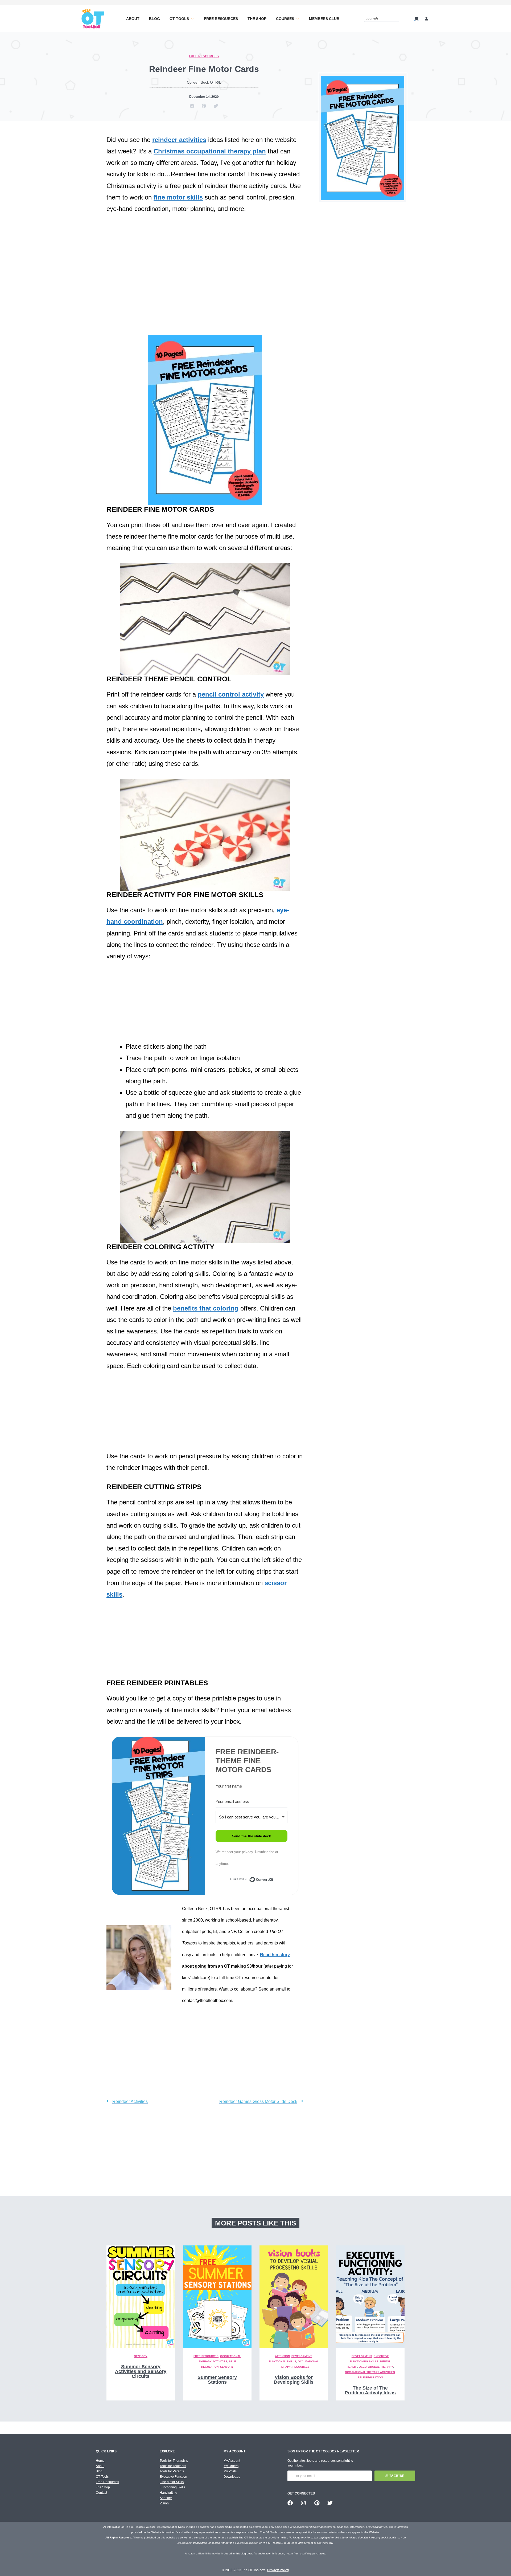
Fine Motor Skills (172, 2482)
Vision (164, 2503)
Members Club (324, 19)
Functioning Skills (172, 2487)
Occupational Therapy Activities (370, 2372)
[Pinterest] (317, 2503)
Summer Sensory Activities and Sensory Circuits (141, 2371)
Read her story (275, 1955)
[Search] (396, 19)
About (133, 19)
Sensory (141, 2356)
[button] (192, 106)
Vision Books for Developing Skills (294, 2380)
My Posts (230, 2471)
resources (301, 2367)
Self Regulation (370, 2377)
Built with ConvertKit (273, 1881)
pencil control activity (231, 694)
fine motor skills (178, 197)
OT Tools (179, 19)
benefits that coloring (206, 1308)
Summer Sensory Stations (217, 2380)
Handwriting (168, 2493)
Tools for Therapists (174, 2461)
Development (302, 2356)
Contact (101, 2493)
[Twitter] (330, 2503)
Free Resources (221, 19)
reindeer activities (179, 140)
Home (100, 2461)
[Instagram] (303, 2503)
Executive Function (173, 2477)
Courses (285, 19)
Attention (282, 2356)
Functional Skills (283, 2361)
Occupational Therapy (376, 2367)
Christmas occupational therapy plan (210, 151)
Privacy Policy (278, 2570)
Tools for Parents (172, 2471)
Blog (154, 19)
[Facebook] (290, 2503)
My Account (232, 2461)
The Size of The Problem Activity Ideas (370, 2390)
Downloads (232, 2477)
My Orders (231, 2466)
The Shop (257, 19)
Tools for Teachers (173, 2466)
